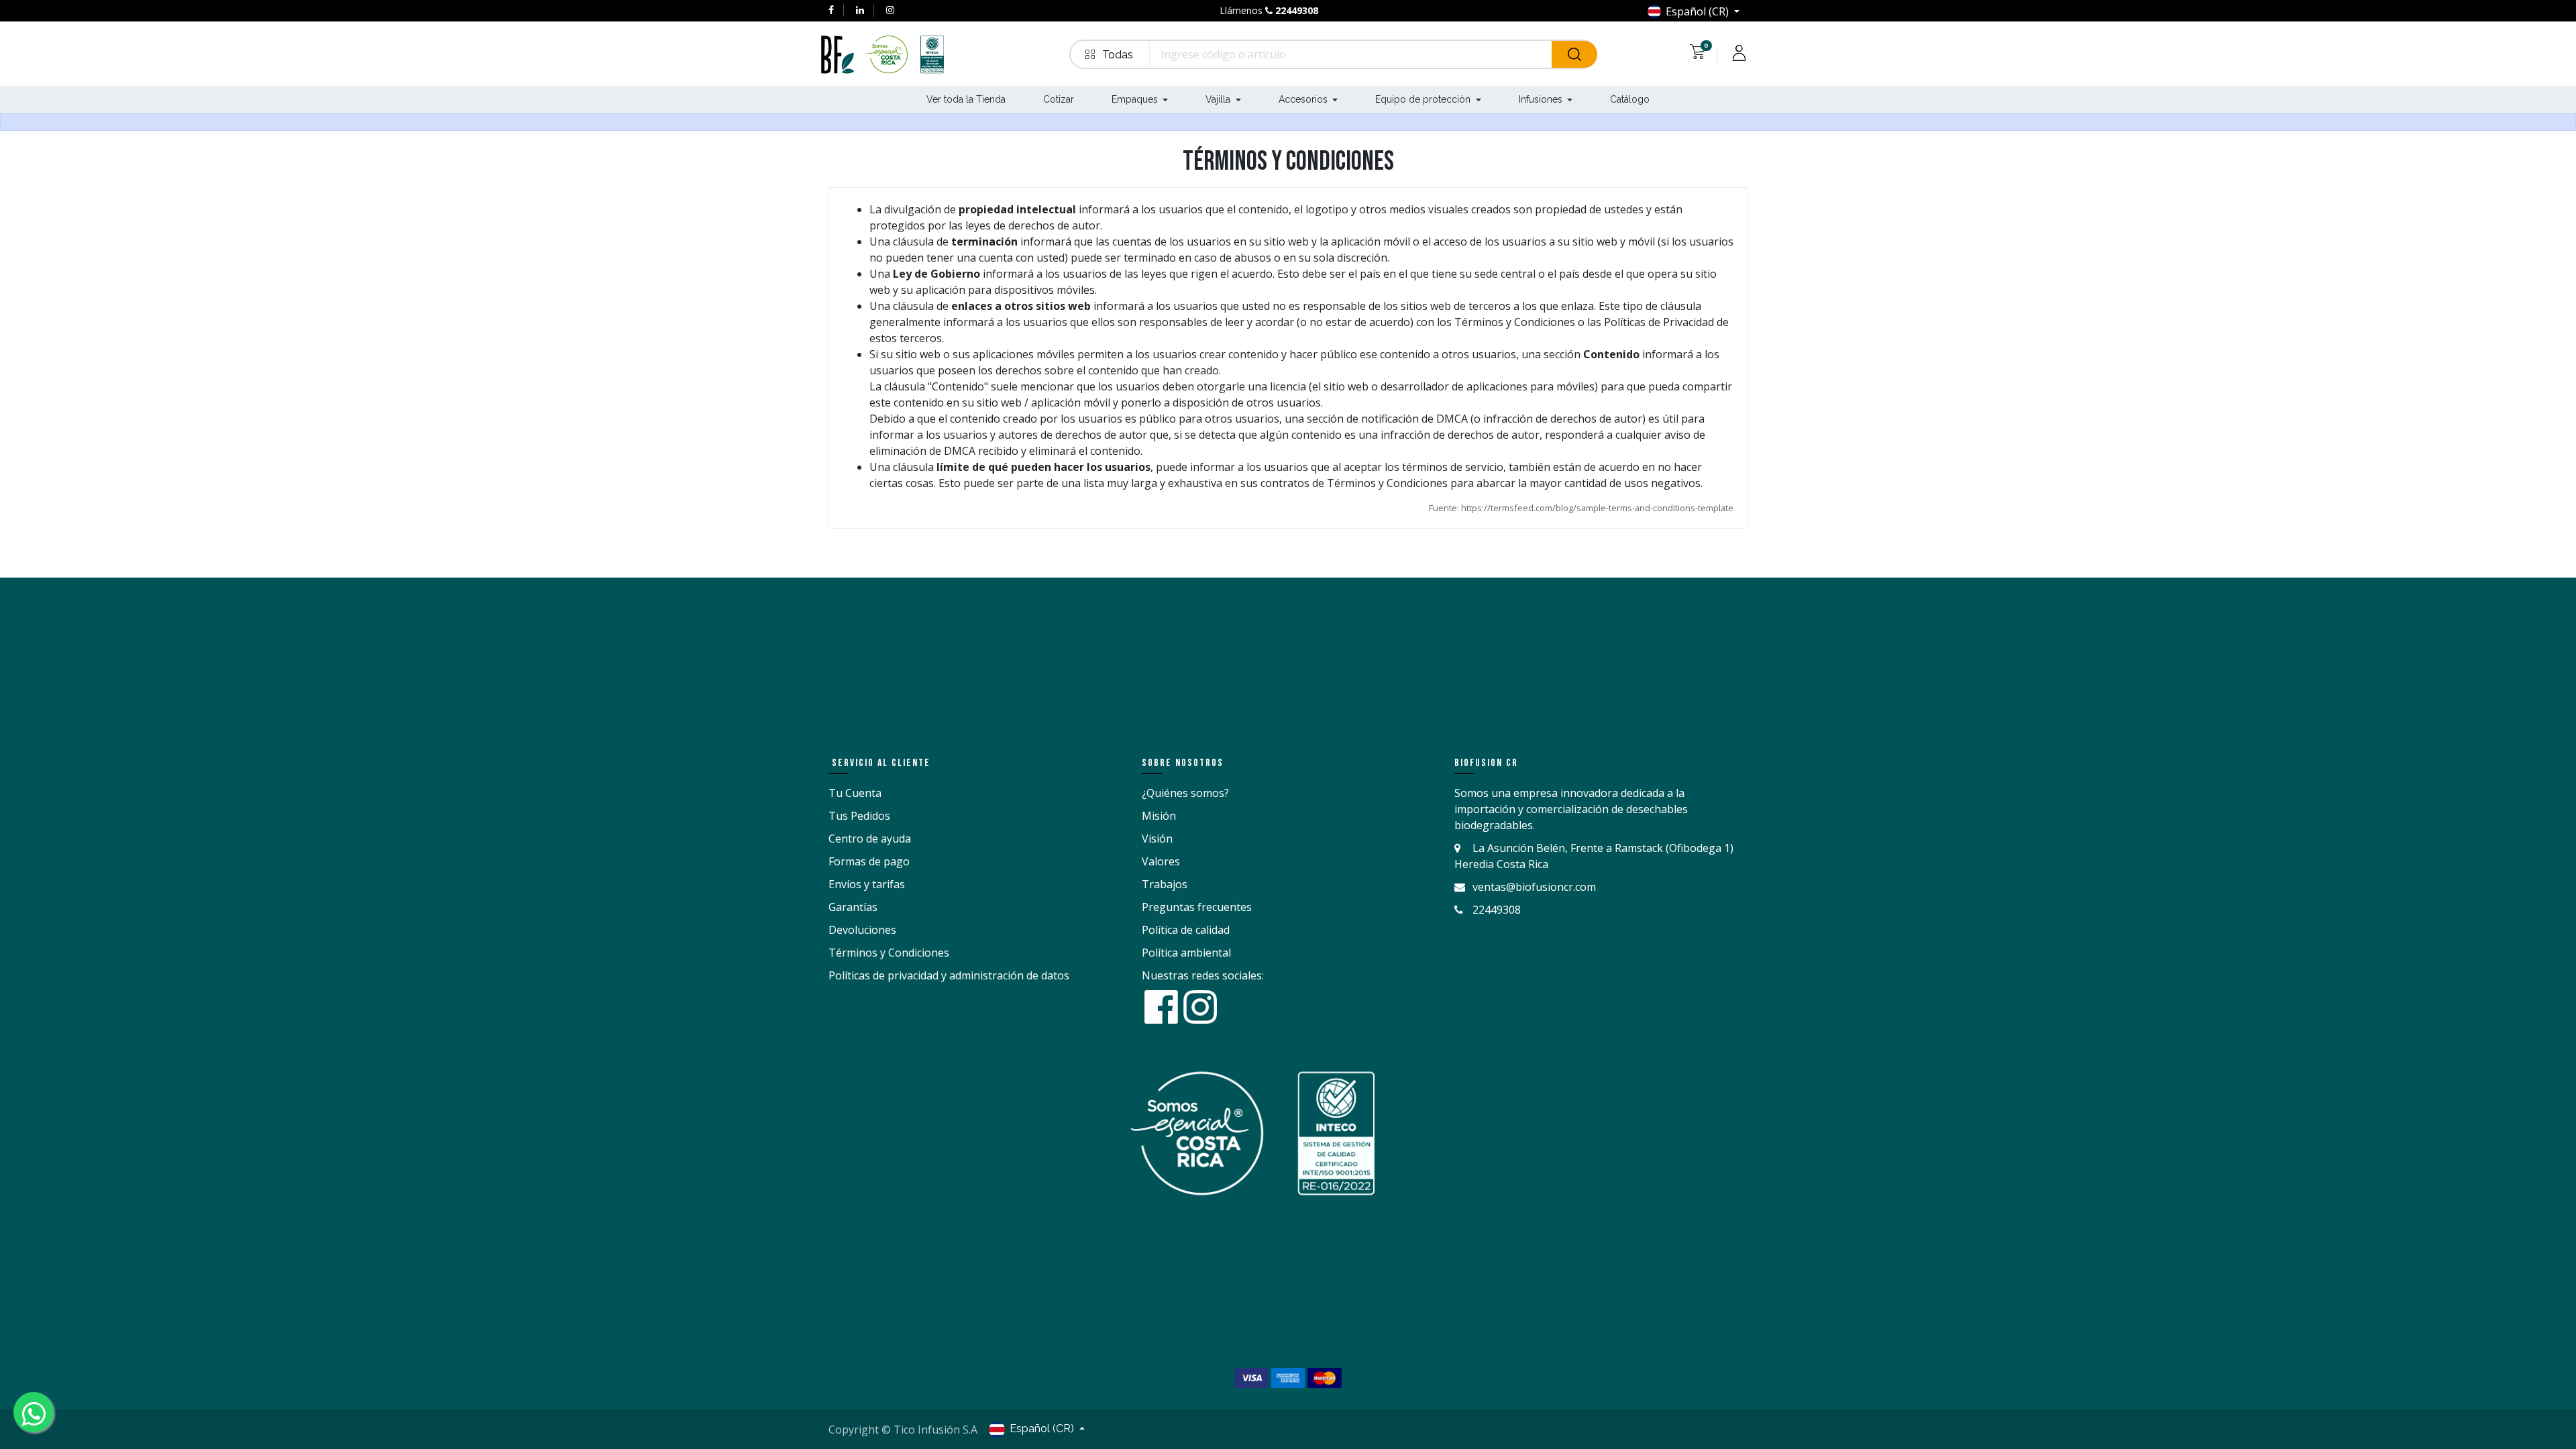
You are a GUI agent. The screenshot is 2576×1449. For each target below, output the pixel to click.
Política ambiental (1186, 953)
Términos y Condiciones (889, 953)
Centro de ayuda (870, 839)
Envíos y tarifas (867, 884)
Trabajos (1165, 884)
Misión (1159, 816)
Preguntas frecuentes (1197, 907)
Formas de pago (869, 861)
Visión (1157, 839)
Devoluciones (862, 930)
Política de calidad (1186, 930)
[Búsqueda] (1574, 54)
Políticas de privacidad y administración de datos (949, 975)
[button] (1110, 54)
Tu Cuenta (855, 793)
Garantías (853, 907)
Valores (1161, 861)
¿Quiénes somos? (1185, 793)
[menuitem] (966, 100)
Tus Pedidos (859, 816)
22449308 (1297, 10)
